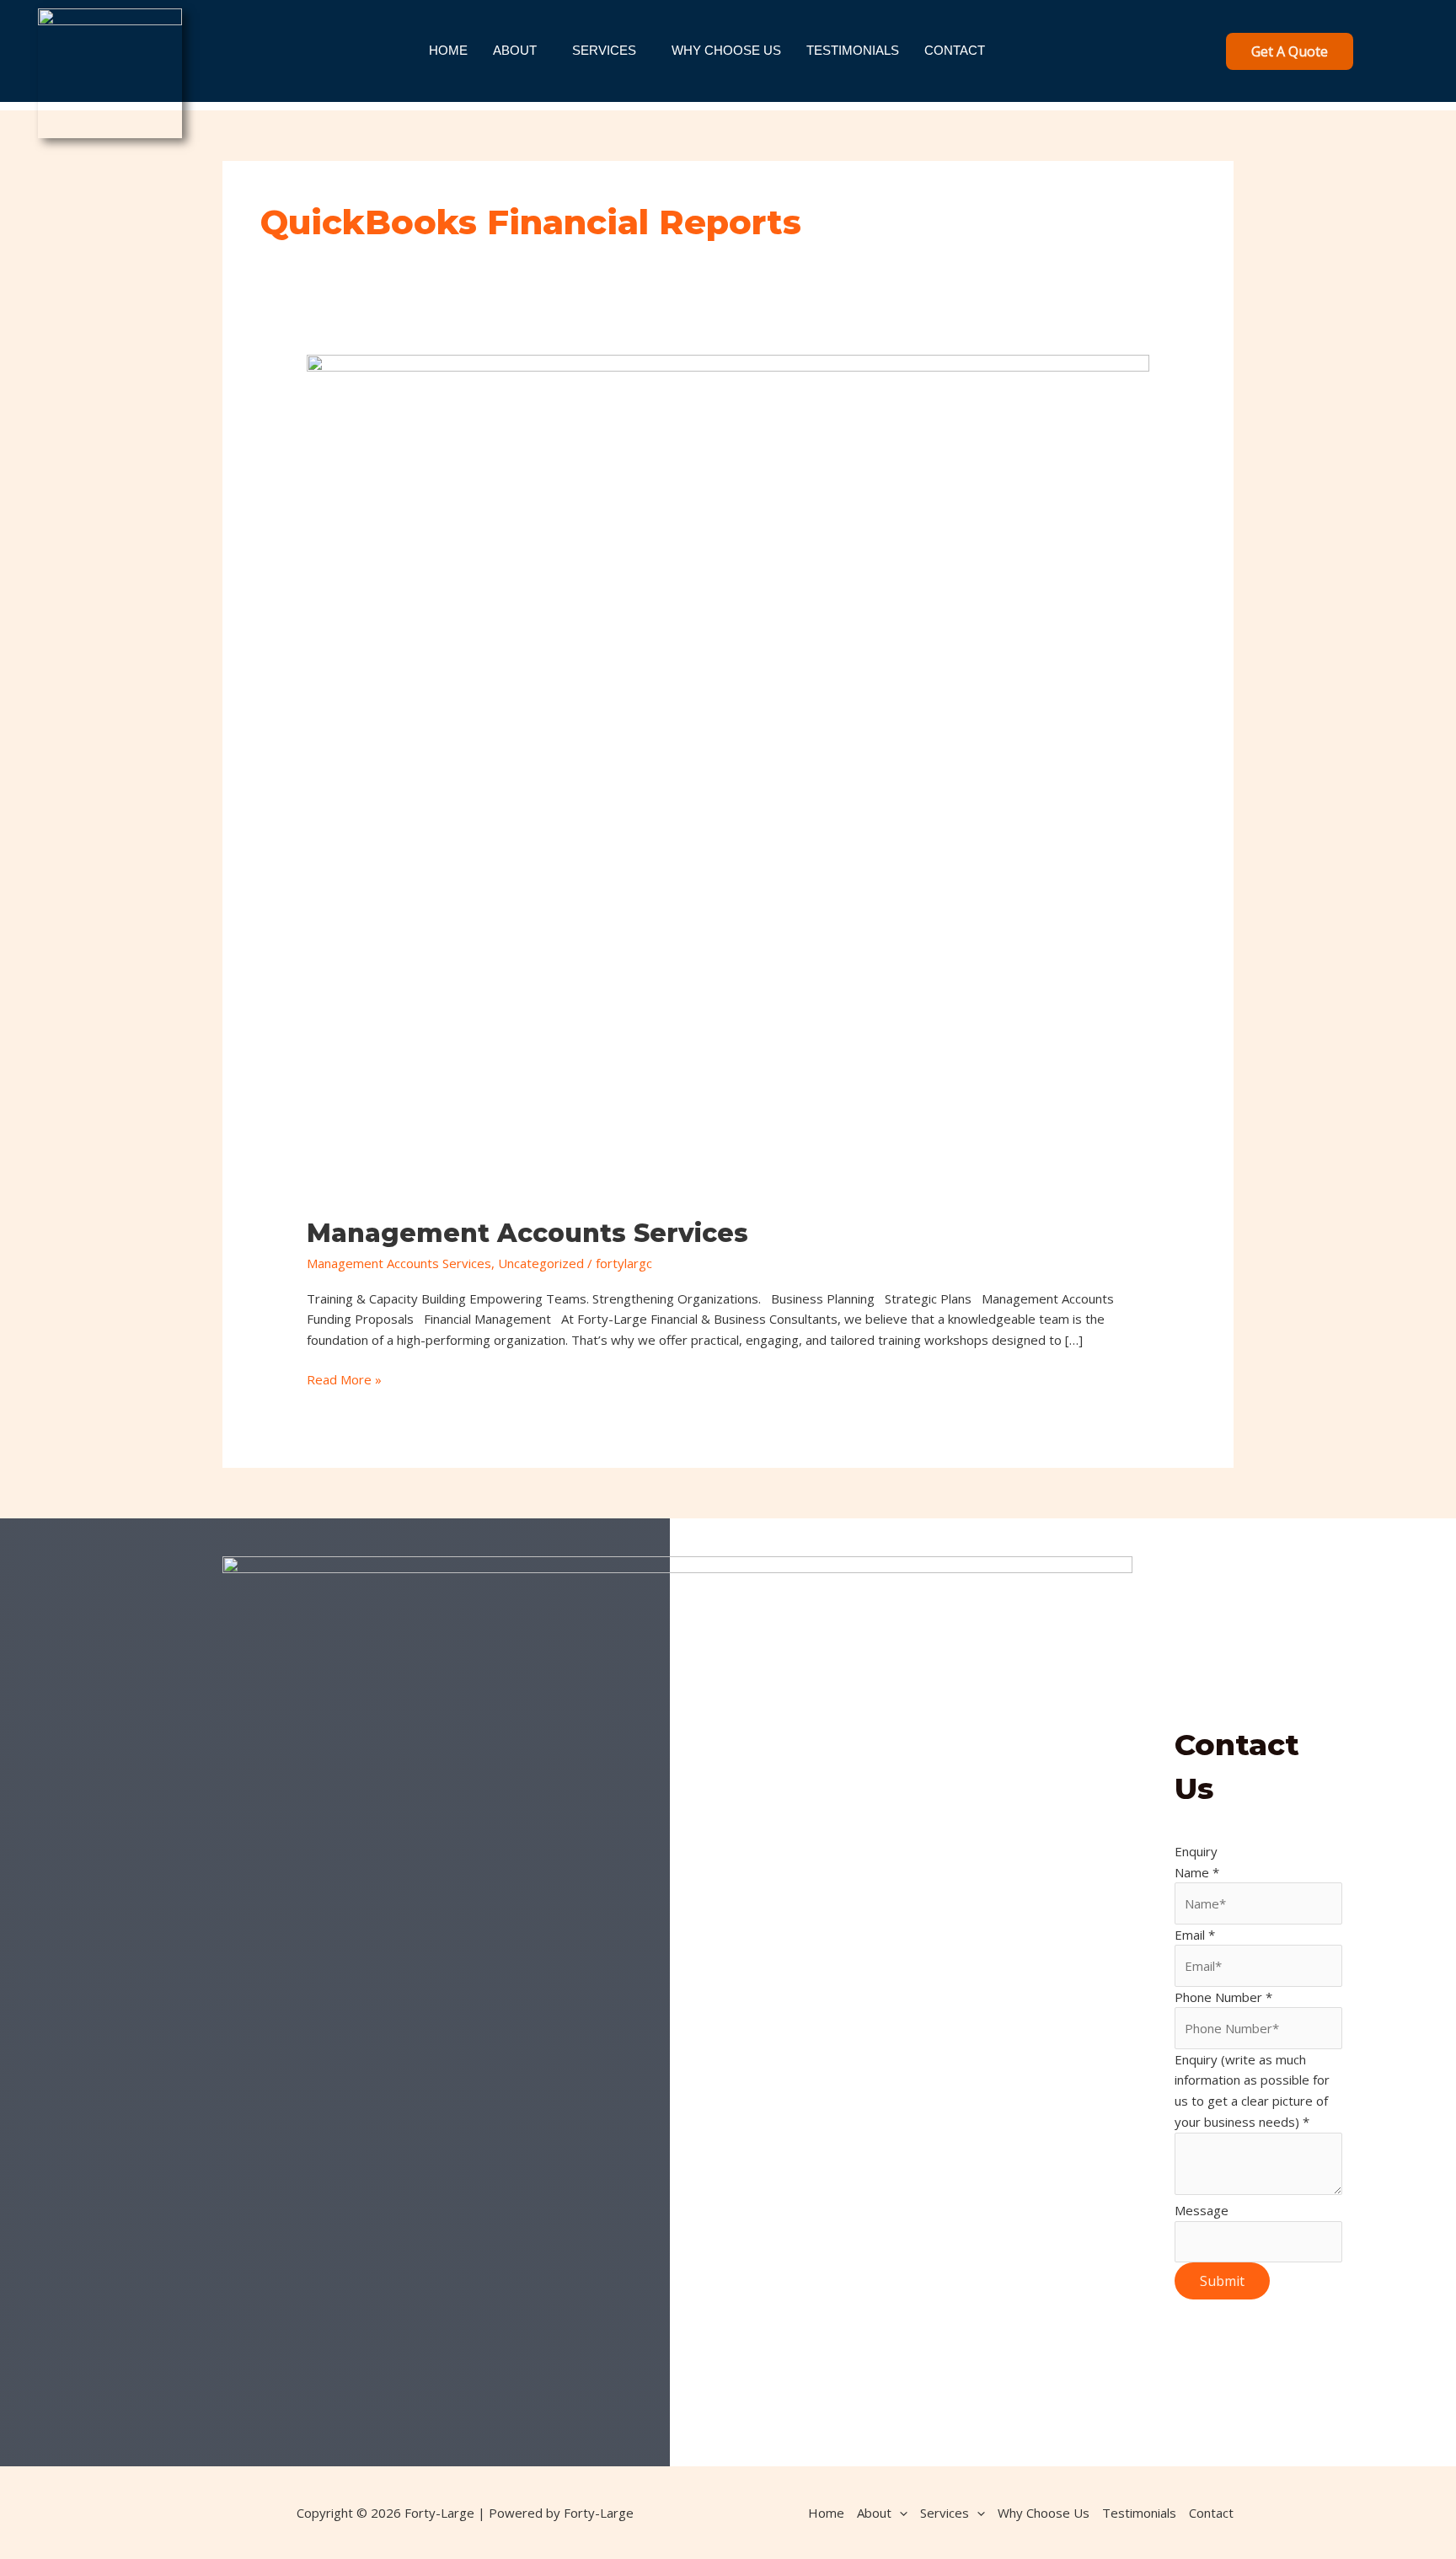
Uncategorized (541, 1263)
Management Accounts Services (527, 1233)
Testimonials (853, 50)
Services (604, 50)
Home (448, 50)
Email (1195, 1935)
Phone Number (1223, 1997)
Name (1197, 1872)
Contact (955, 50)
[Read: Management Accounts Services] (728, 774)
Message (1202, 2210)
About (515, 50)
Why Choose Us (726, 50)
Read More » (344, 1379)
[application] (899, 2513)
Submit (1222, 2281)
